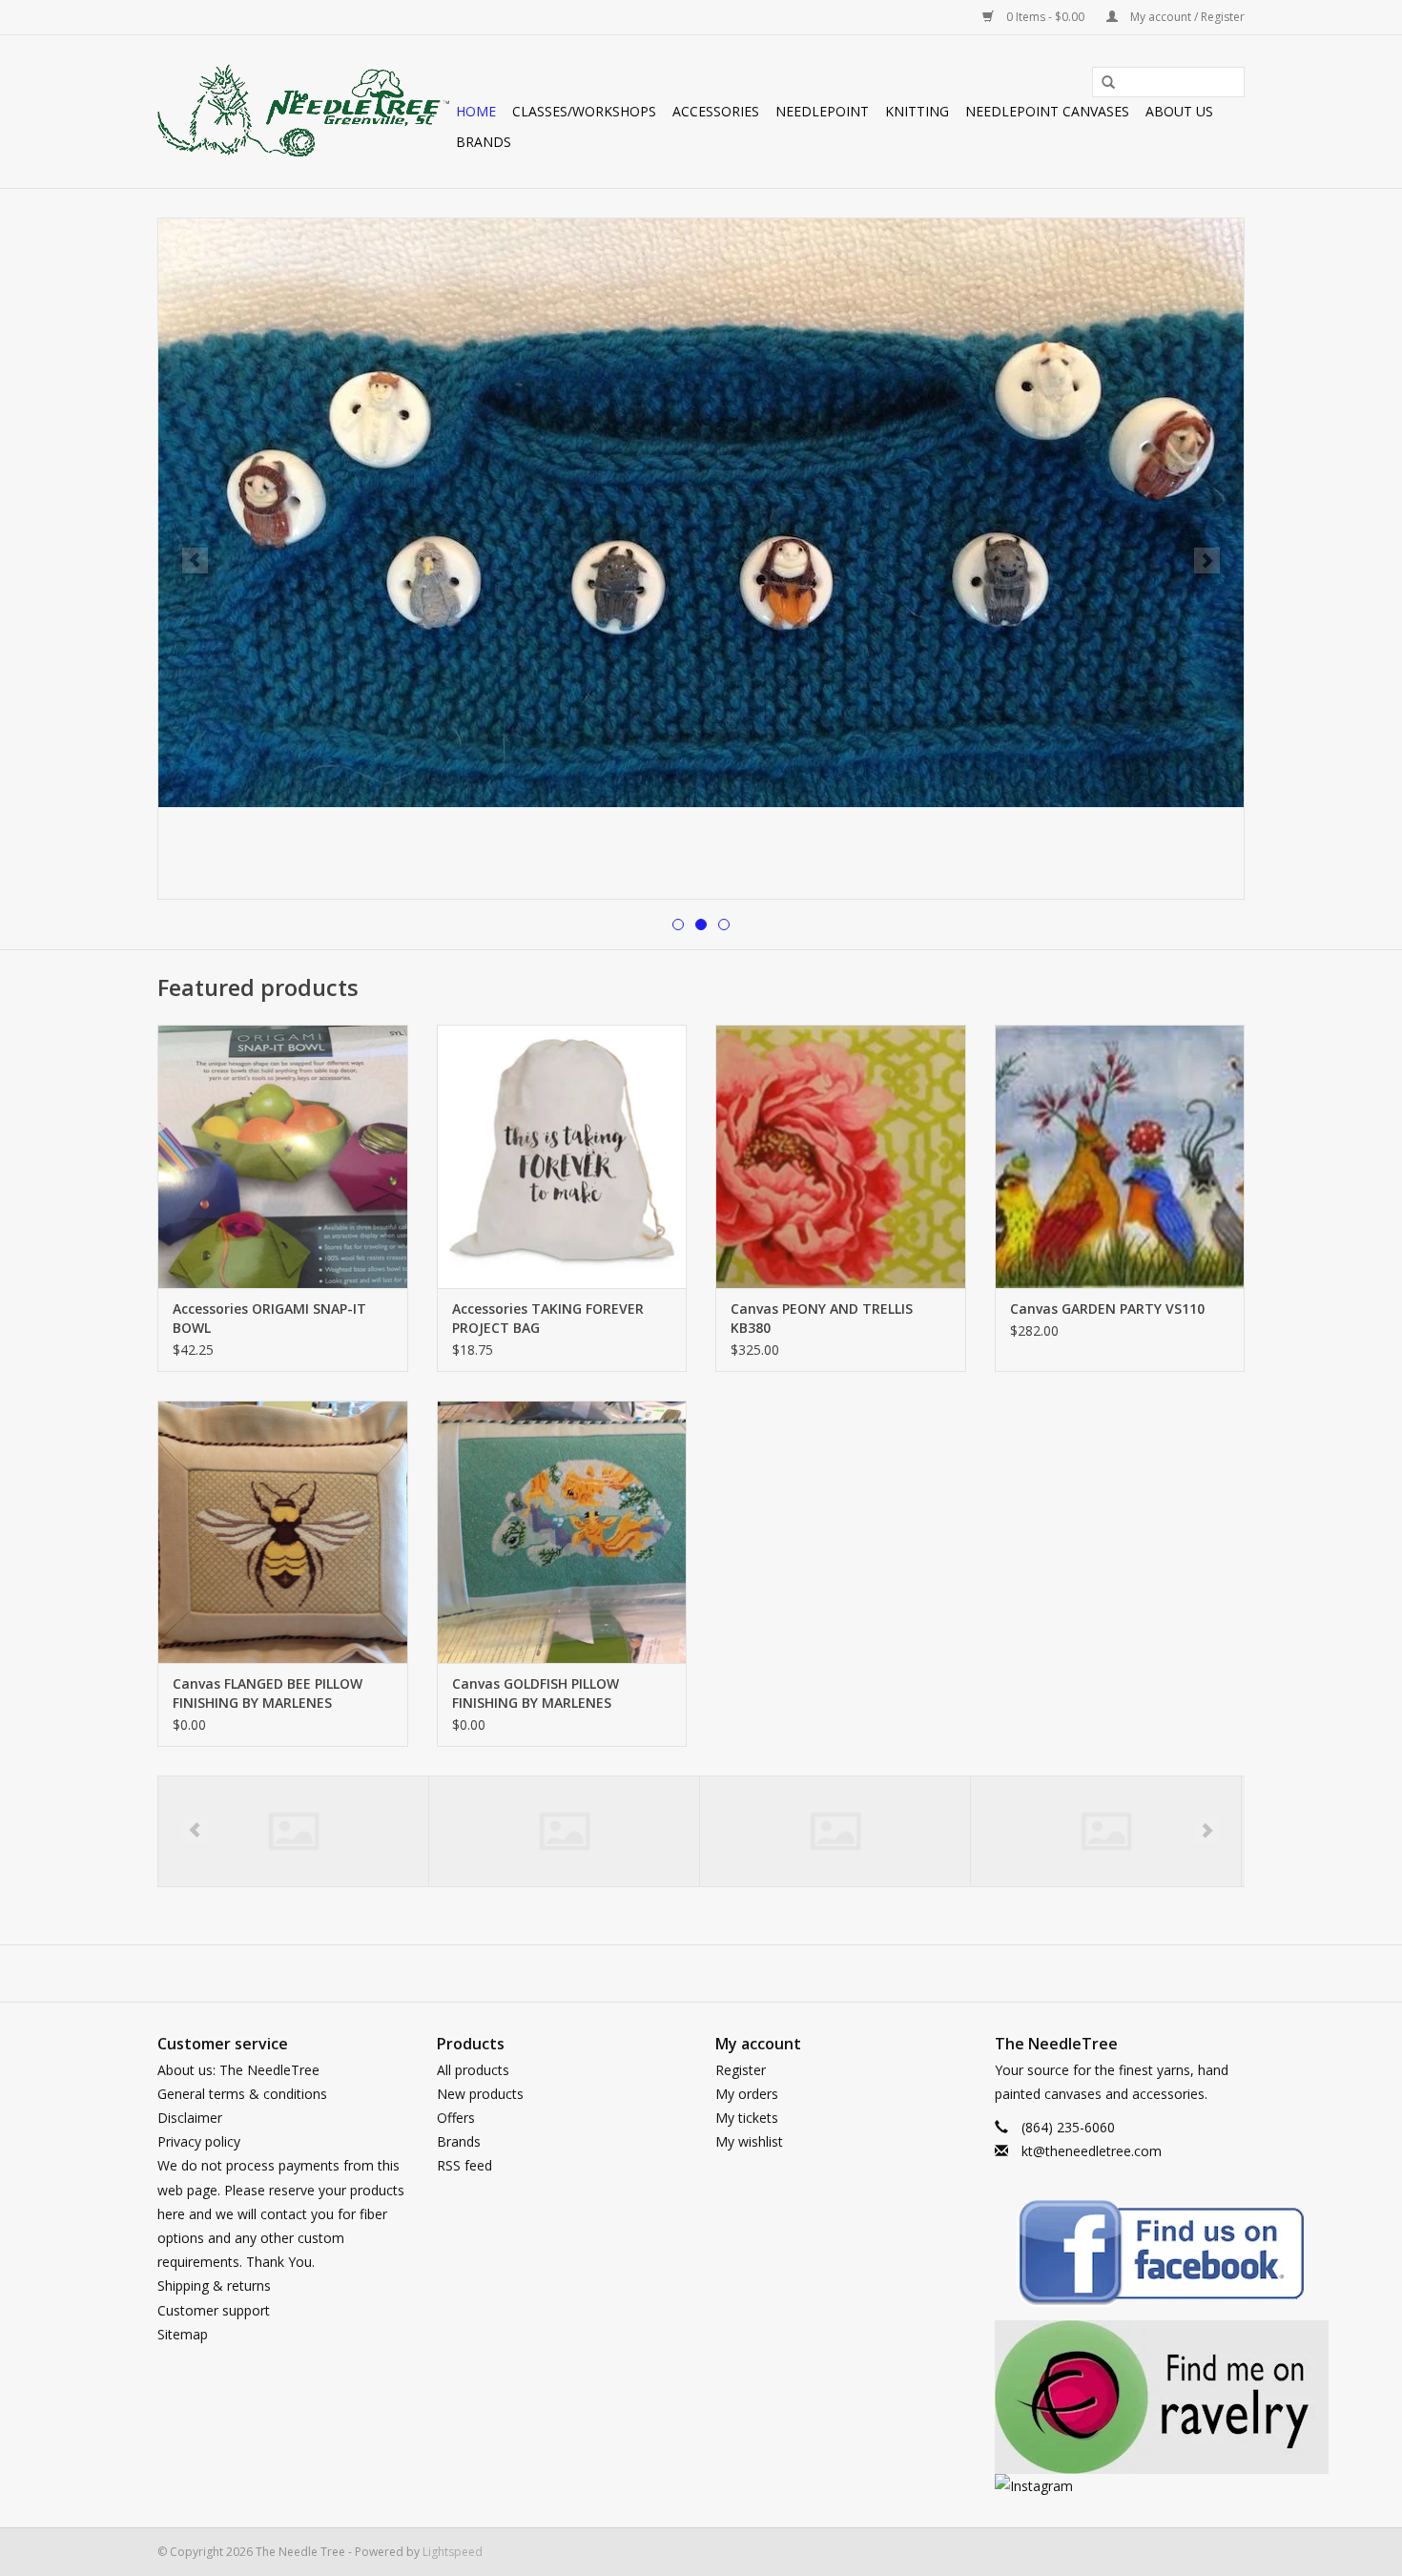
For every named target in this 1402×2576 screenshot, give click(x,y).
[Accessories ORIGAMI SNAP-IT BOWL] (283, 1156)
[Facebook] (1120, 2256)
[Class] (1106, 1831)
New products (480, 2094)
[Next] (1207, 561)
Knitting (917, 111)
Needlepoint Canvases (1047, 111)
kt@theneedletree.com (1092, 2151)
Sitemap (183, 2334)
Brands (484, 142)
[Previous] (195, 561)
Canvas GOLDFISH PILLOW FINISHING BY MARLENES (536, 1693)
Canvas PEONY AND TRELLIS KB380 (822, 1318)
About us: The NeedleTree (238, 2070)
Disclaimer (190, 2118)
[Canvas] (564, 1831)
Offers (456, 2118)
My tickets (747, 2118)
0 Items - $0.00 (1045, 17)
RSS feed (464, 2165)
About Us (1179, 111)
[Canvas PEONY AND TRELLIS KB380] (841, 1156)
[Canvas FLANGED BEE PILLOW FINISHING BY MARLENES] (283, 1532)
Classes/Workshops (584, 111)
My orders (747, 2094)
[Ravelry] (1120, 2397)
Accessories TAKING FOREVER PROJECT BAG (548, 1318)
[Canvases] (835, 1831)
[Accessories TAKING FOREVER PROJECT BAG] (562, 1156)
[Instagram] (1120, 2486)
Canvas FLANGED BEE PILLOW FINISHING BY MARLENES (268, 1693)
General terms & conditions (242, 2094)
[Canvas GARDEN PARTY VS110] (1120, 1156)
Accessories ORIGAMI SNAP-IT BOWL (269, 1318)
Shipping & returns (214, 2285)
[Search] (1102, 83)
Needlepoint (822, 111)
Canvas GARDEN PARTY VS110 (1107, 1309)
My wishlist (749, 2141)
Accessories (716, 111)
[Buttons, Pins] (293, 1831)
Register (741, 2070)
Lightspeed (453, 2552)
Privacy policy (199, 2141)
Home (476, 111)
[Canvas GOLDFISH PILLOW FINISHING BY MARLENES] (562, 1532)
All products (473, 2070)
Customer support (214, 2310)
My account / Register (1186, 17)
